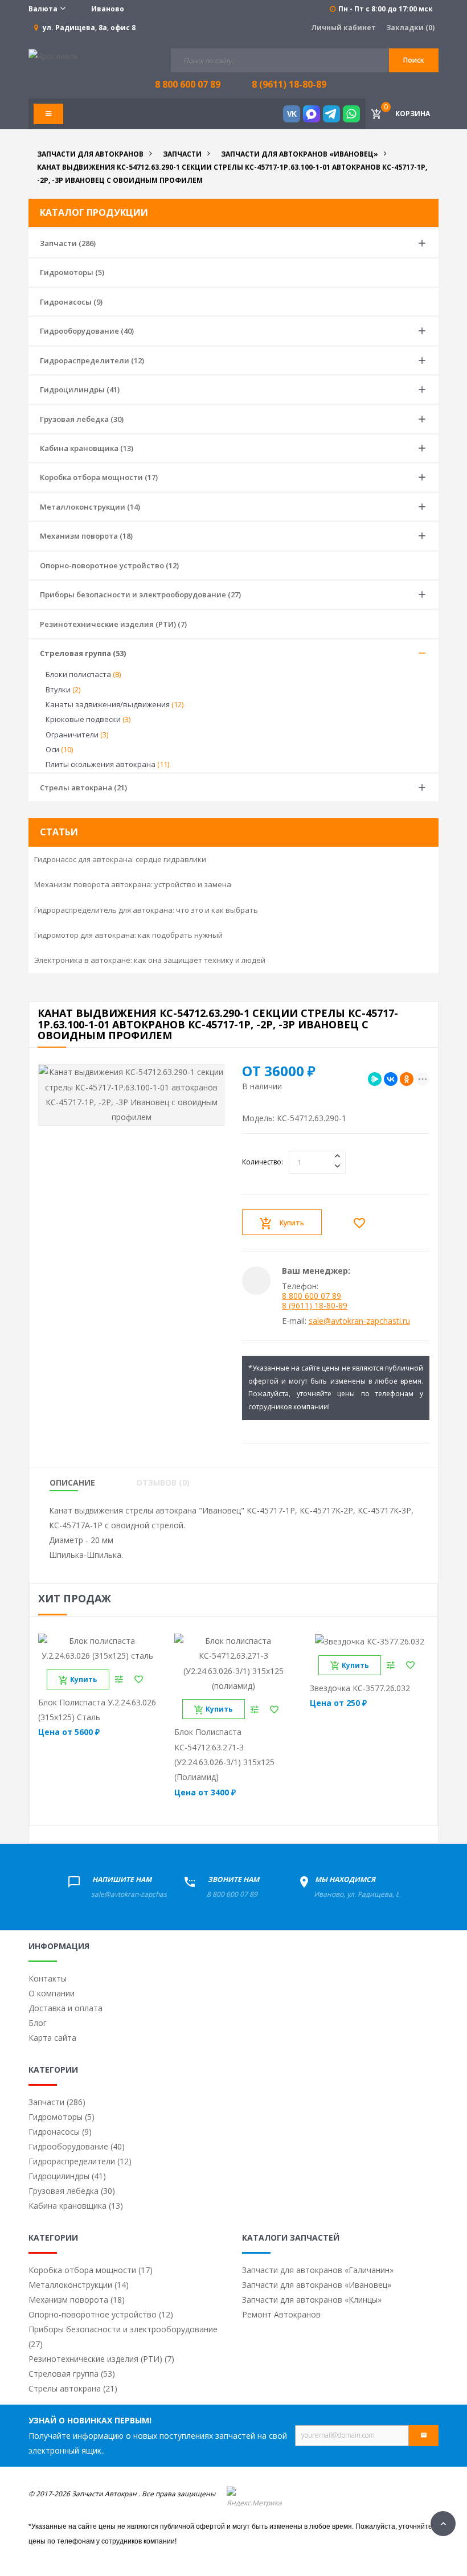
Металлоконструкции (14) (90, 507)
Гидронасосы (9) (71, 302)
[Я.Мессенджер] (375, 1079)
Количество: (263, 1162)
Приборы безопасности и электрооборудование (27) (140, 594)
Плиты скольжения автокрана (107, 764)
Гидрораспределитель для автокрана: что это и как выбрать (146, 910)
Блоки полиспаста (83, 674)
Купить (292, 1223)
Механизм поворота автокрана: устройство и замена (133, 884)
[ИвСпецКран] (54, 56)
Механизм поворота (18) (86, 536)
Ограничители (77, 735)
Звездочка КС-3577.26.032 (360, 1688)
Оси (59, 749)
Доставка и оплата (65, 2008)
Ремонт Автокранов (281, 2314)
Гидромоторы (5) (72, 272)
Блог (38, 2023)
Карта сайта (52, 2038)
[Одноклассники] (407, 1079)
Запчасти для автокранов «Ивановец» (317, 2285)
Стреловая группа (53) (83, 653)
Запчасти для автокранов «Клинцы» (312, 2300)
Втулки (63, 690)
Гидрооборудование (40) (87, 331)
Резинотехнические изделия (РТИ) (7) (113, 624)
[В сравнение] (119, 1679)
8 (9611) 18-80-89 (289, 84)
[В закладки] (362, 1223)
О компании (52, 1993)
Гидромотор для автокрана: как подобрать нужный (128, 935)
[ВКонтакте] (391, 1079)
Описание (72, 1483)
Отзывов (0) (163, 1483)
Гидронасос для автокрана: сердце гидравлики (120, 859)
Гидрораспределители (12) (92, 360)
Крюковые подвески (88, 719)
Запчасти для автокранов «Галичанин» (318, 2270)
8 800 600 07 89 (312, 1296)
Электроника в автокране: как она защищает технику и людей (150, 960)
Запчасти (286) (68, 243)
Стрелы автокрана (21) (83, 787)
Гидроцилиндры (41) (80, 389)
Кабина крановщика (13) (87, 448)
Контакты (48, 1978)
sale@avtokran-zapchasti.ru (359, 1321)
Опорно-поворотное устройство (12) (109, 565)
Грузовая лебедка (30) (82, 419)
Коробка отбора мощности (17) (99, 477)
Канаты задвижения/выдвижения (114, 704)
